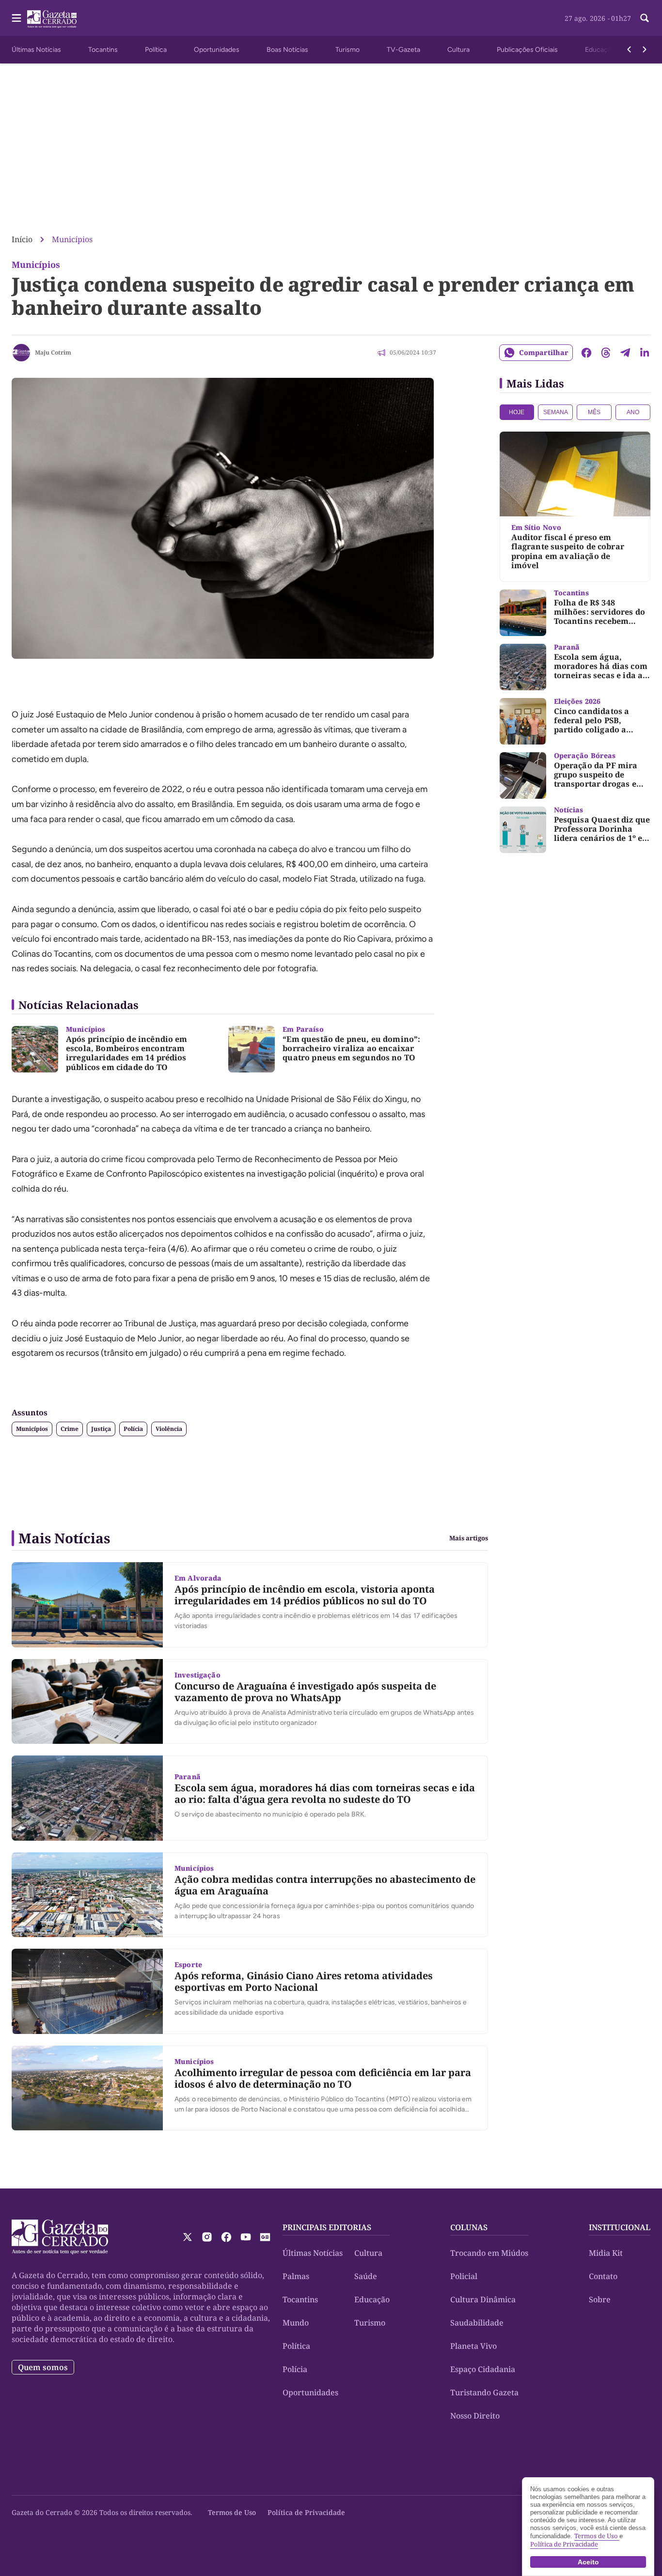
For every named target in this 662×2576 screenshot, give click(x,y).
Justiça (101, 1429)
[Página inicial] (60, 2237)
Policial (464, 2276)
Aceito (588, 2562)
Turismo (347, 50)
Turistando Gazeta (484, 2392)
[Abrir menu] (16, 18)
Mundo (296, 2323)
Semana (556, 412)
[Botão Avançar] (645, 49)
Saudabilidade (477, 2323)
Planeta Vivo (473, 2346)
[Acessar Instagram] (207, 2237)
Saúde (366, 2276)
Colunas (469, 2227)
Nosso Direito (475, 2416)
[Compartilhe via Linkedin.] (645, 353)
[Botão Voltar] (629, 49)
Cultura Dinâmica (483, 2299)
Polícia (133, 1429)
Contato (603, 2276)
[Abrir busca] (645, 18)
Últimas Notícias (36, 50)
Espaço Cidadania (483, 2369)
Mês (594, 412)
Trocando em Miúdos (489, 2253)
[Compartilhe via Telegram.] (625, 353)
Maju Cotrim (53, 352)
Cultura (458, 50)
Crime (70, 1429)
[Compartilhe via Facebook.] (586, 353)
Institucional (620, 2227)
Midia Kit (606, 2253)
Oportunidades (217, 50)
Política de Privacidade (306, 2512)
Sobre (600, 2299)
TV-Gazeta (403, 50)
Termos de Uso (232, 2512)
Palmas (296, 2276)
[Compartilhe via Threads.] (606, 353)
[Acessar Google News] (265, 2237)
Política (156, 50)
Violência (169, 1429)
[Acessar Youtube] (246, 2237)
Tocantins (103, 50)
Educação (600, 50)
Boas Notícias (287, 50)
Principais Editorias (327, 2227)
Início (22, 239)
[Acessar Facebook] (226, 2237)
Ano (633, 412)
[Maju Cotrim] (21, 353)
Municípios (72, 239)
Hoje (517, 412)
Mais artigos (469, 1538)
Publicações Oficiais (527, 50)
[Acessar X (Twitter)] (188, 2237)
